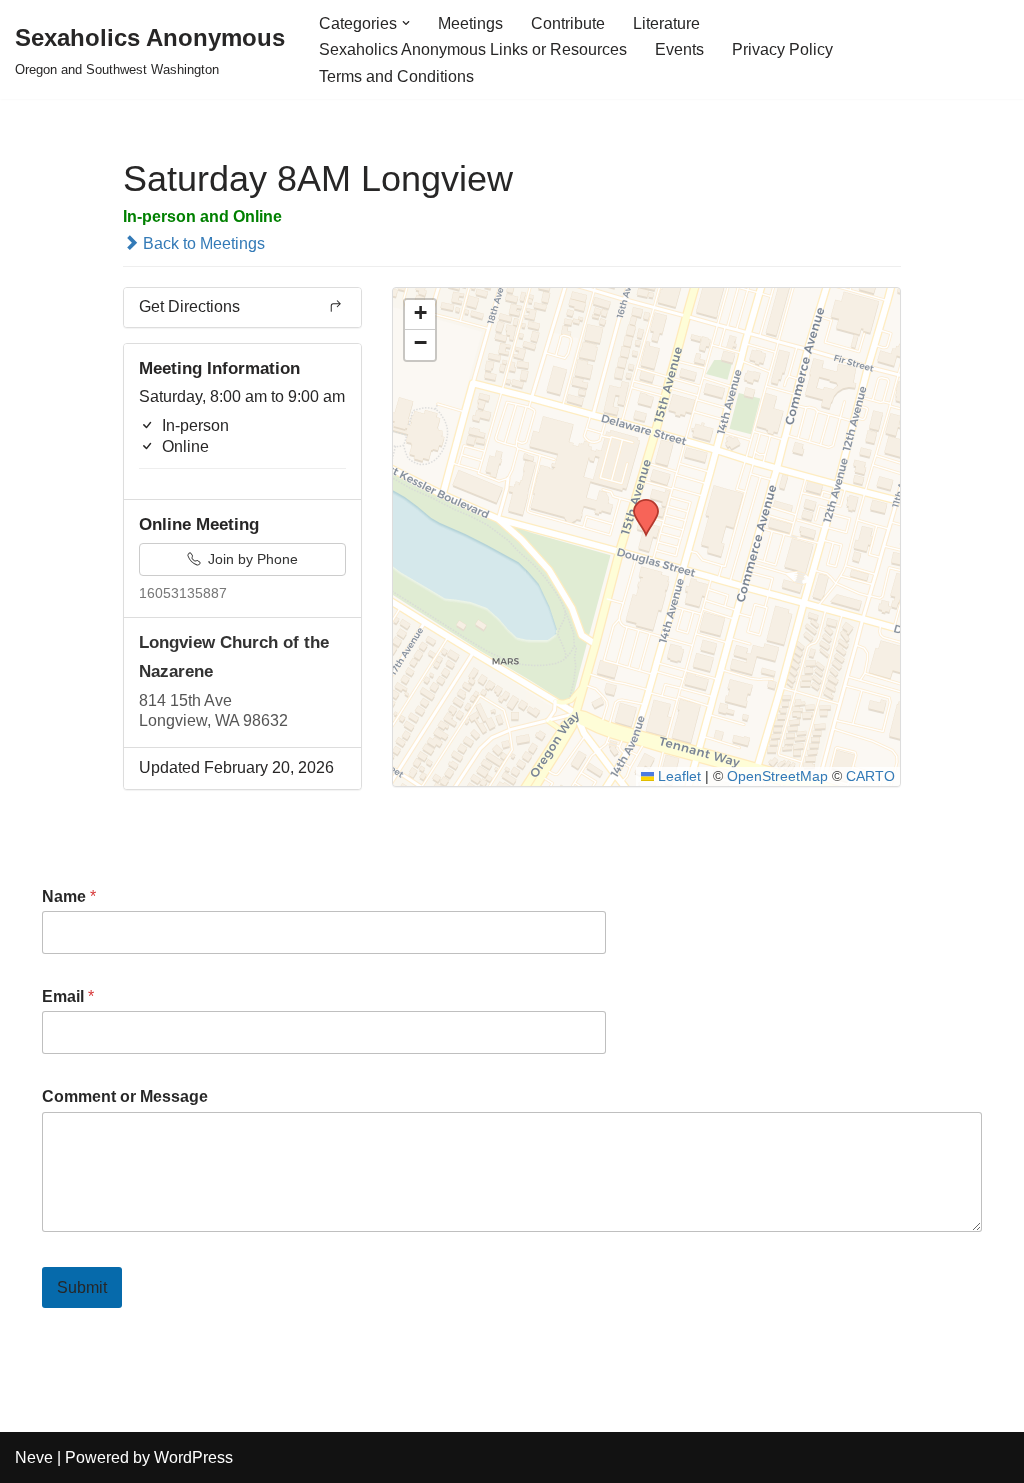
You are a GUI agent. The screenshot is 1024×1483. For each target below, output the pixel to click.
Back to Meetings (202, 243)
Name (69, 896)
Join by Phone (251, 559)
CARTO (870, 776)
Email (68, 996)
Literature (666, 23)
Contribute (568, 23)
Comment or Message (125, 1096)
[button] (406, 23)
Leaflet (677, 776)
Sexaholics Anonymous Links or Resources (473, 49)
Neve (34, 1457)
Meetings (470, 23)
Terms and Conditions (396, 76)
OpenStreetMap (777, 776)
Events (679, 49)
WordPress (193, 1457)
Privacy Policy (782, 49)
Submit (82, 1287)
